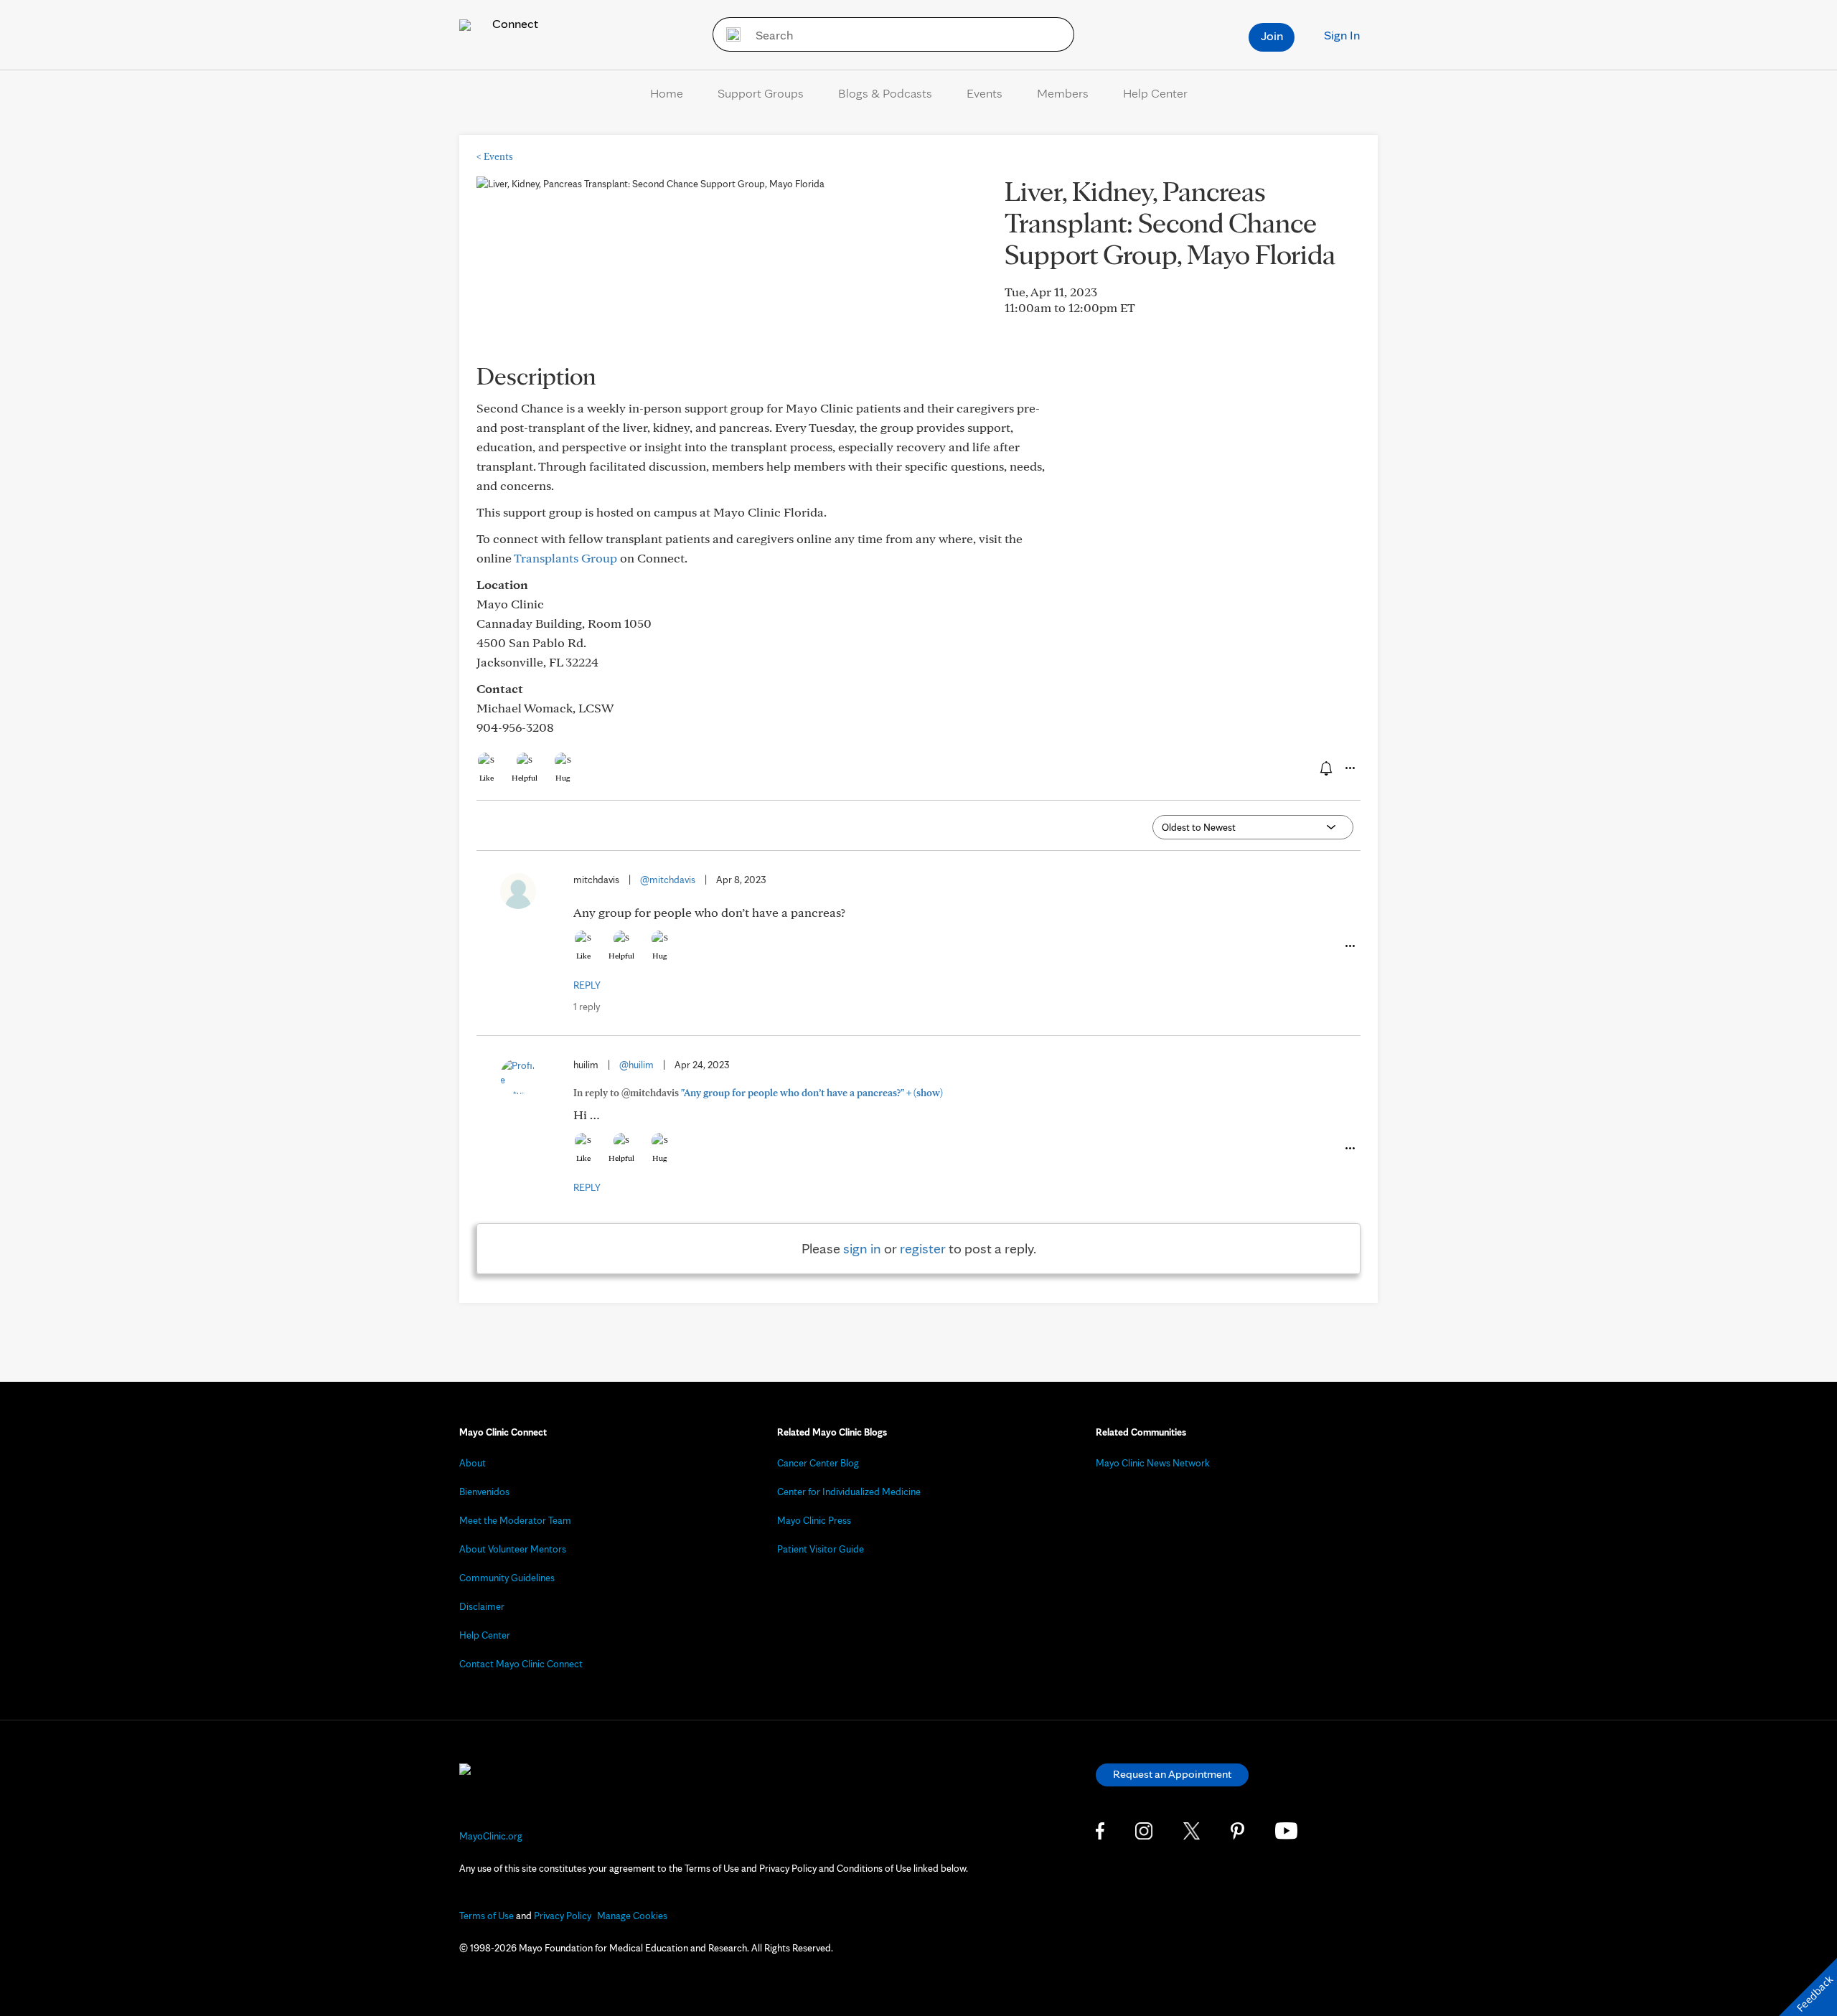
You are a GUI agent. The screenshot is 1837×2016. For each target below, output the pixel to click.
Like (487, 778)
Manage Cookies (632, 1916)
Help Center (1155, 93)
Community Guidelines (507, 1578)
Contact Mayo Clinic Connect (521, 1664)
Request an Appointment (1172, 1774)
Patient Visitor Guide (821, 1549)
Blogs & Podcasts (885, 93)
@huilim (636, 1065)
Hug (563, 778)
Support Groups (761, 93)
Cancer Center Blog (818, 1463)
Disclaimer (482, 1606)
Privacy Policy (563, 1916)
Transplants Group (565, 558)
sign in (862, 1248)
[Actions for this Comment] (1349, 946)
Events (985, 93)
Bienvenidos (484, 1492)
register (923, 1248)
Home (667, 93)
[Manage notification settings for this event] (1325, 768)
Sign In (1342, 35)
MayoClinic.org (491, 1836)
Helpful (525, 778)
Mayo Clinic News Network (1153, 1463)
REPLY (587, 985)
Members (1063, 93)
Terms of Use (487, 1916)
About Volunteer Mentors (513, 1549)
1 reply (587, 1007)
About (473, 1463)
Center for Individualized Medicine (849, 1492)
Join (1272, 36)
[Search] (729, 34)
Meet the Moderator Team (515, 1520)
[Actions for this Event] (1349, 768)
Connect (514, 23)
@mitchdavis (668, 880)
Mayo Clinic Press (814, 1520)
